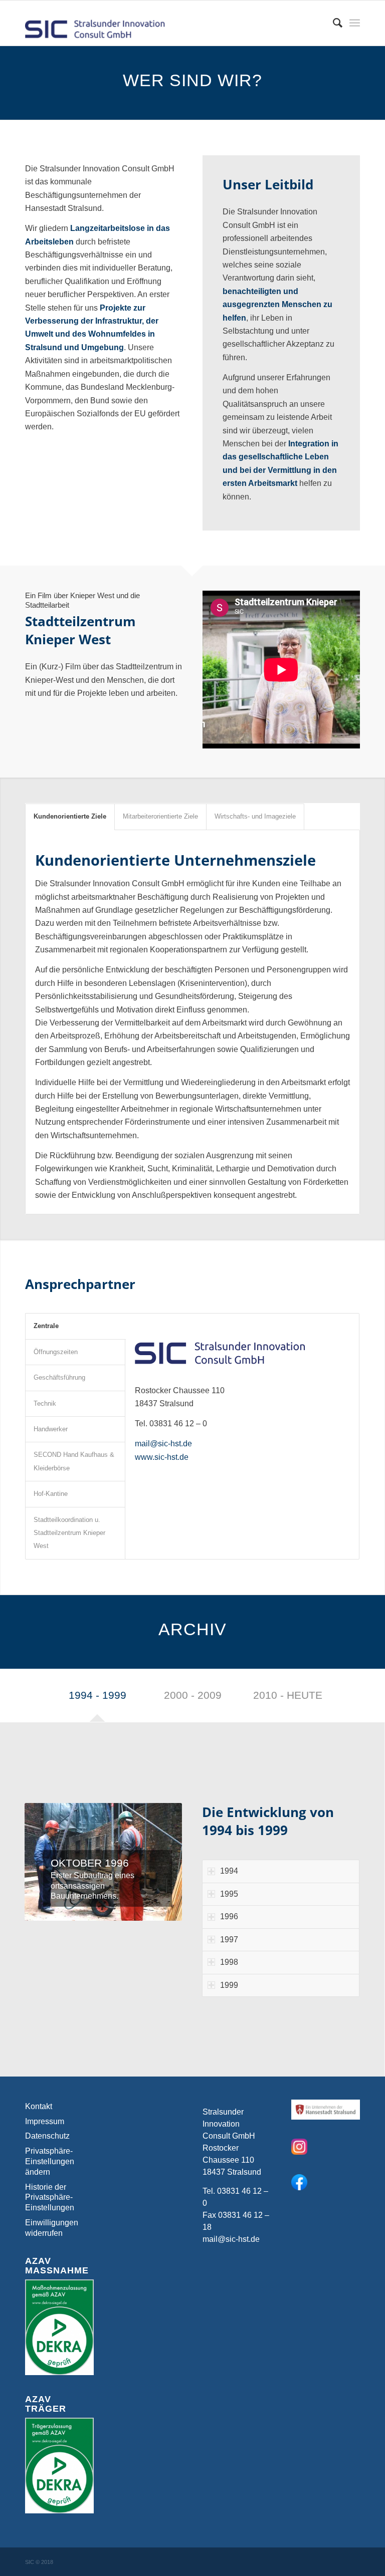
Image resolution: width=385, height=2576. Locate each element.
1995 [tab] (229, 1894)
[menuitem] (333, 23)
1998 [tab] (229, 1962)
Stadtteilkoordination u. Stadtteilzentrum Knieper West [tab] (69, 1533)
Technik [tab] (45, 1403)
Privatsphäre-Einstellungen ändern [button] (50, 2161)
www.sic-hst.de (162, 1457)
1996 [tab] (229, 1916)
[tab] (97, 1698)
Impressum (45, 2121)
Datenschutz (47, 2136)
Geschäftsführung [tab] (59, 1377)
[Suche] (333, 23)
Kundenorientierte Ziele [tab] (70, 816)
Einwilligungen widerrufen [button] (52, 2228)
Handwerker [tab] (51, 1429)
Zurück (47, 1862)
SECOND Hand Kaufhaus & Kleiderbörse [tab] (74, 1461)
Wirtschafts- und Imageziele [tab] (255, 816)
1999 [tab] (229, 1985)
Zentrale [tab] (46, 1326)
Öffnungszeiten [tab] (56, 1352)
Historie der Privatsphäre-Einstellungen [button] (50, 2198)
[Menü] (355, 23)
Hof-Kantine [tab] (51, 1494)
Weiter (159, 1862)
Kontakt (39, 2106)
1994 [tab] (229, 1871)
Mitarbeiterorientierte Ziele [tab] (160, 816)
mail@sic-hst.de (163, 1444)
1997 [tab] (229, 1940)
